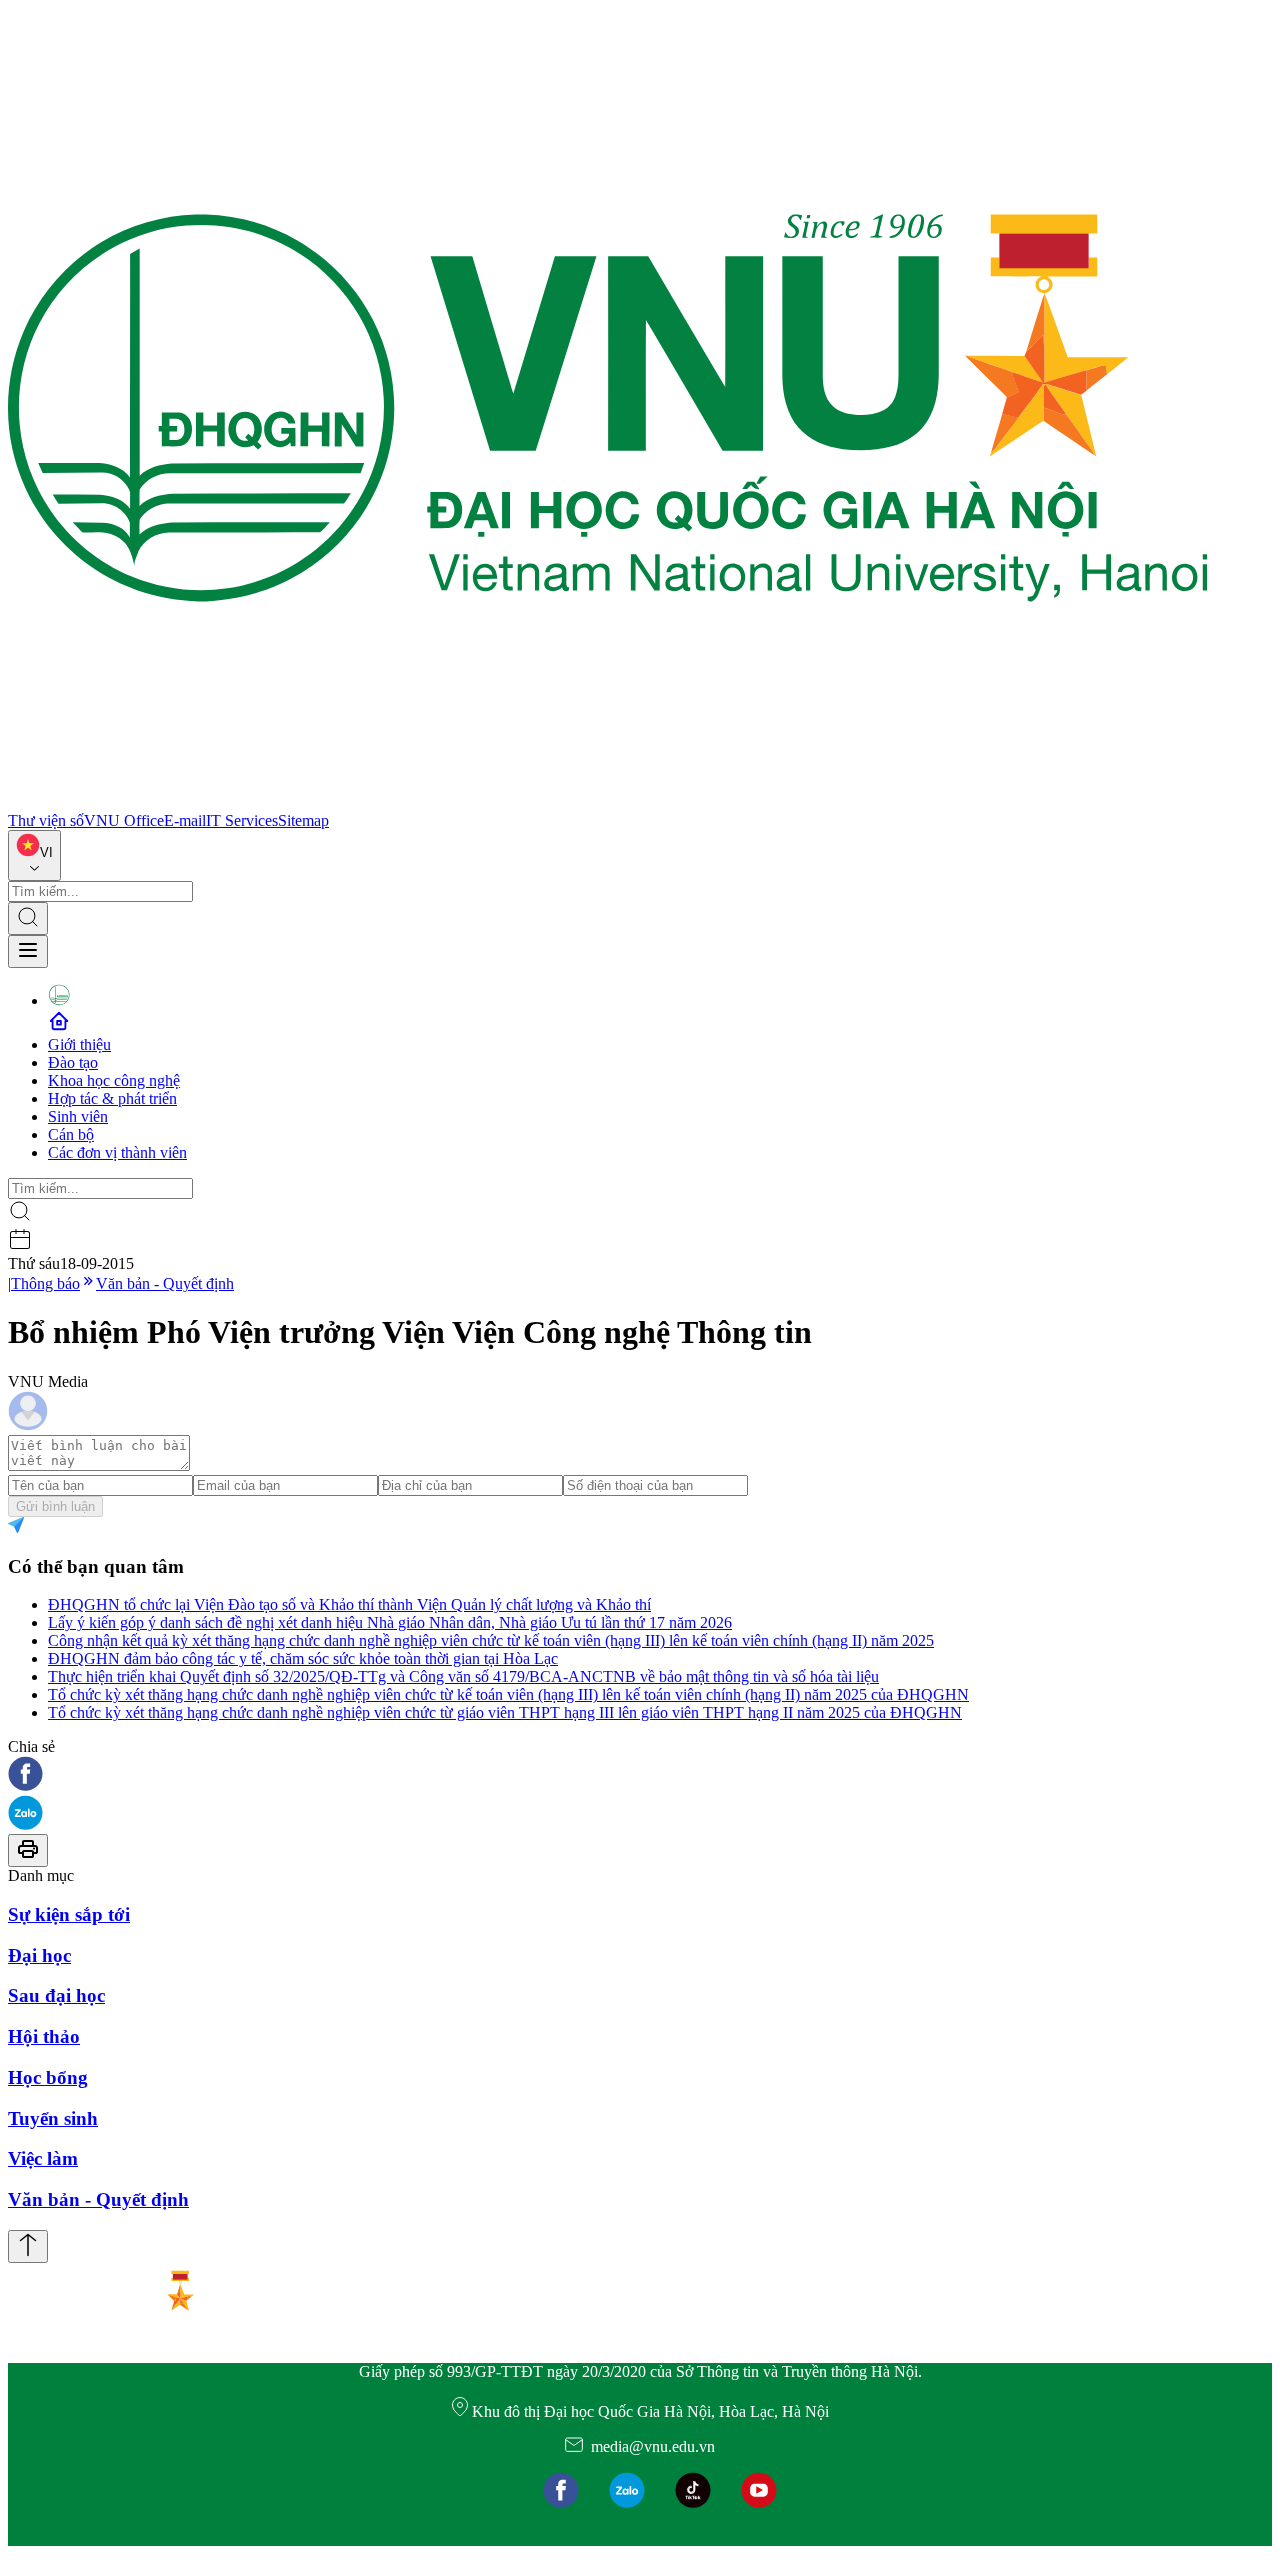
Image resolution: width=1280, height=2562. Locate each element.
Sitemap (303, 820)
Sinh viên (78, 1116)
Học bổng (48, 2077)
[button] (640, 1775)
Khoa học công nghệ (114, 1080)
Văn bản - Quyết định (165, 1283)
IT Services (242, 820)
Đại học (39, 1955)
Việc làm (43, 2158)
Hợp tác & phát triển (112, 1098)
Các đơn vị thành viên (117, 1152)
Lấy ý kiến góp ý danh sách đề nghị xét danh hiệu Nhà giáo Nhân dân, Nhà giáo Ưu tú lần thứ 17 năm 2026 (390, 1622)
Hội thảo (44, 2036)
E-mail (185, 820)
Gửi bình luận (55, 1506)
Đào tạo (73, 1062)
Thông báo (45, 1283)
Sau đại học (56, 1995)
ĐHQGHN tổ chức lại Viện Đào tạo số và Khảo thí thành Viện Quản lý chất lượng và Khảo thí (349, 1604)
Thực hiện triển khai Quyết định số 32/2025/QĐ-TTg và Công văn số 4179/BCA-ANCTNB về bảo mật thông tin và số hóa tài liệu (463, 1676)
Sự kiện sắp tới (69, 1914)
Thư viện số (46, 820)
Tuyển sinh (53, 2118)
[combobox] (34, 855)
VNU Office (124, 820)
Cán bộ (71, 1134)
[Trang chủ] (608, 802)
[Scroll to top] (28, 2246)
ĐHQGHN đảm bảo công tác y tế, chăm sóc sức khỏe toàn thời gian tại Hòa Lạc (303, 1658)
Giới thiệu (79, 1044)
